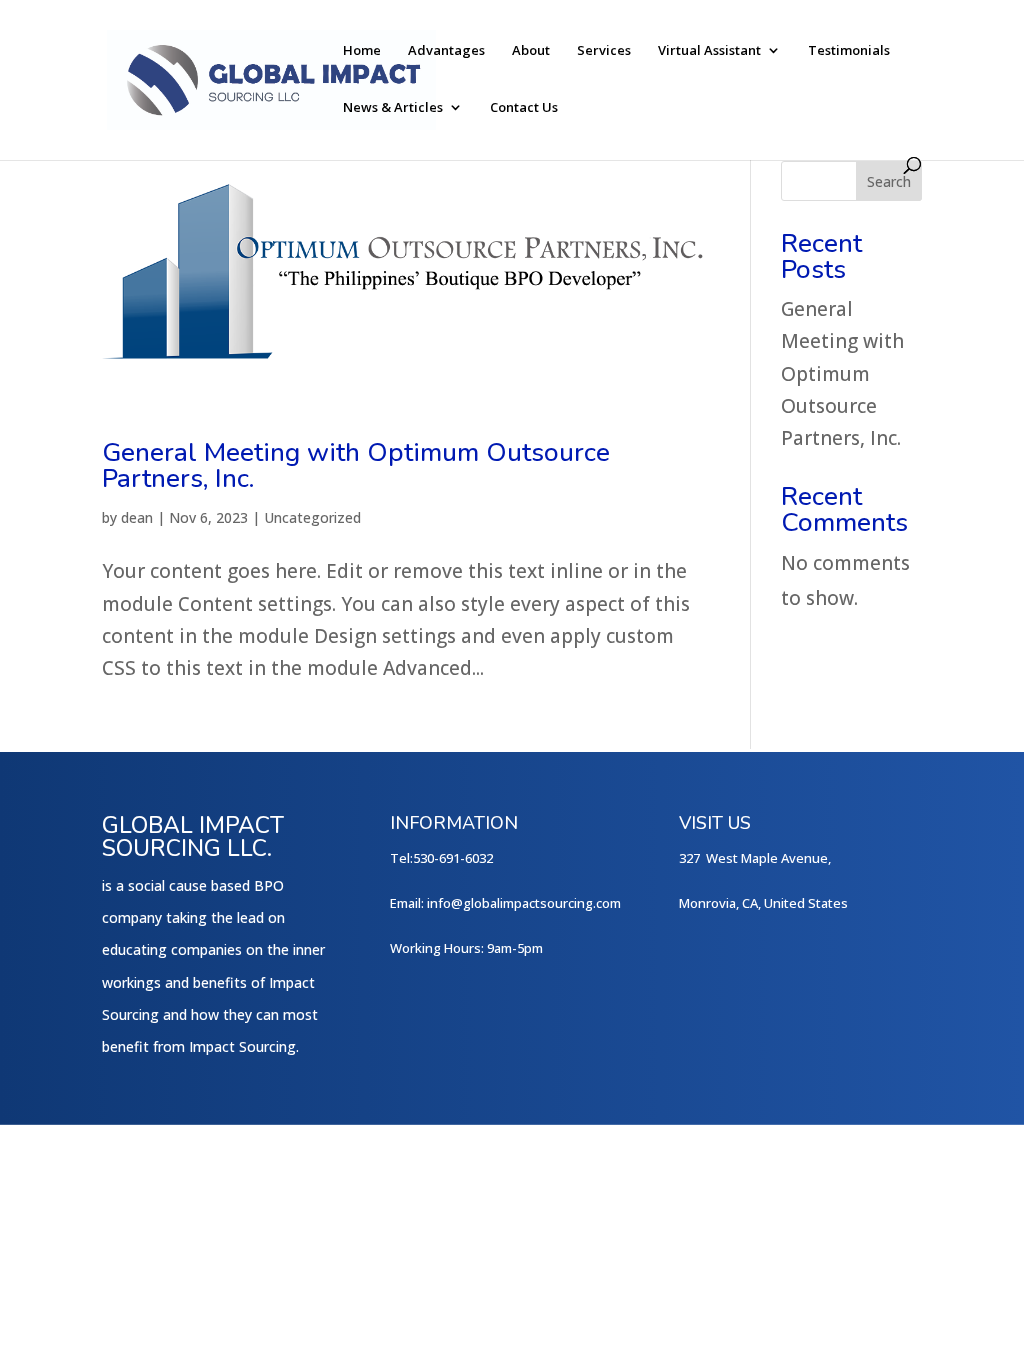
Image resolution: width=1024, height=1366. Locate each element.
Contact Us (524, 108)
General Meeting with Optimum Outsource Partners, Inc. (356, 465)
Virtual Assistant (709, 51)
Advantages (446, 51)
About (531, 51)
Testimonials (849, 51)
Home (362, 51)
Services (604, 51)
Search (889, 181)
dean (137, 517)
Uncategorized (312, 517)
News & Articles (393, 108)
